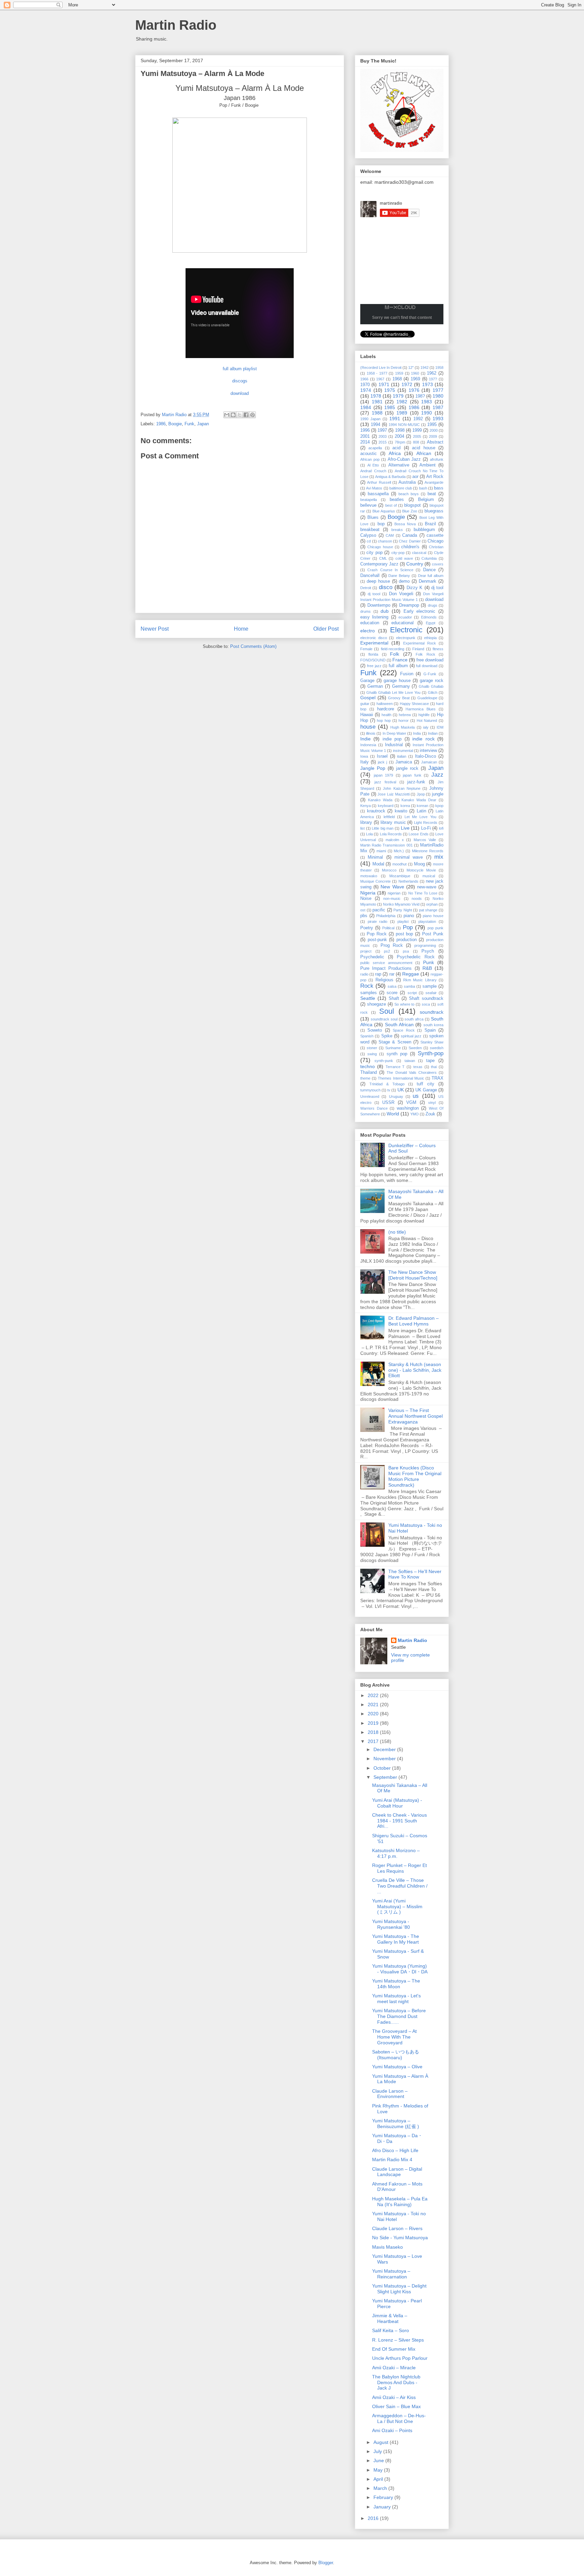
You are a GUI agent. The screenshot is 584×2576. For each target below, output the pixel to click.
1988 (377, 413)
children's (410, 547)
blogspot (412, 505)
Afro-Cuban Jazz (404, 459)
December (385, 1749)
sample (430, 986)
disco (386, 587)
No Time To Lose (423, 893)
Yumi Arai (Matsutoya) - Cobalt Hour (397, 1803)
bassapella (378, 494)
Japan (203, 424)
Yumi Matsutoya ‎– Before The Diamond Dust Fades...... (399, 2016)
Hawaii (367, 715)
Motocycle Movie (421, 870)
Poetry (367, 928)
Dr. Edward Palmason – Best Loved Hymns (413, 1321)
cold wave (404, 558)
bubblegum (424, 530)
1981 (377, 402)
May (379, 2470)
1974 (366, 390)
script (412, 993)
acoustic (369, 454)
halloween (385, 704)
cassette (435, 535)
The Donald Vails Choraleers (412, 1072)
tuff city (425, 1084)
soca (426, 1004)
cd (369, 541)
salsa (392, 986)
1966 (364, 379)
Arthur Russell (379, 482)
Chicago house (380, 547)
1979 (398, 396)
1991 (395, 419)
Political (388, 928)
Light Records (426, 823)
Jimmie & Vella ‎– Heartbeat (390, 2318)
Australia (407, 482)
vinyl (432, 1103)
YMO (415, 1114)
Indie (366, 739)
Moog (419, 864)
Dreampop (409, 605)
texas (418, 1067)
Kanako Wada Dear (419, 800)
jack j (382, 762)
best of (391, 505)
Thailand (369, 1072)
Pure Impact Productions (386, 968)
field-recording (393, 649)
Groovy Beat (399, 698)
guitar (365, 704)
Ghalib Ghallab (431, 686)
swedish (437, 1048)
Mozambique (400, 876)
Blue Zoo (410, 511)
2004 (399, 436)
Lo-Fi (426, 828)
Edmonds (429, 617)
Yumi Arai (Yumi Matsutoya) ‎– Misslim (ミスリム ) (397, 1906)
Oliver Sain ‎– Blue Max (396, 2406)
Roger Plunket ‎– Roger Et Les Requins (399, 1868)
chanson (385, 541)
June (379, 2460)
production (407, 940)
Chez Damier (410, 541)
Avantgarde (434, 482)
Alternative (399, 465)
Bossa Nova (405, 524)
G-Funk (430, 674)
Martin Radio (176, 25)
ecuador (405, 617)
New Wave (392, 887)
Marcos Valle (425, 840)
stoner (372, 1048)
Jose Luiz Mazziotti (393, 794)
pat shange (428, 910)
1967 (380, 379)
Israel (382, 756)
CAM (390, 535)
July (378, 2451)
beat (432, 494)
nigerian (394, 893)
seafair (431, 993)
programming (425, 945)
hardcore (386, 709)
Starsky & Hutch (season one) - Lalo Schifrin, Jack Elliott (415, 1370)
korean (422, 806)
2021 (374, 1704)
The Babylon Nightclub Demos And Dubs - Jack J (396, 2382)
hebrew (405, 715)
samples (369, 993)
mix (439, 857)
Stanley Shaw (432, 1042)
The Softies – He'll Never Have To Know (415, 1574)
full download (427, 666)
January (383, 2507)
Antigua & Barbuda (390, 477)
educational (403, 623)
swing (372, 1054)
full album (398, 666)
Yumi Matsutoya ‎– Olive (397, 2067)
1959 (399, 373)
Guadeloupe (427, 698)
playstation (427, 921)
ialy (426, 727)
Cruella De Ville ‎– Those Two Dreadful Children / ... (400, 1886)
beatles (397, 500)
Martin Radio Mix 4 (392, 2160)
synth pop (397, 1054)
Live (405, 828)
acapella (375, 448)
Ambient (428, 465)
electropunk (406, 638)
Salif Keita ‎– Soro (391, 2330)
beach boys (409, 494)
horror (404, 721)
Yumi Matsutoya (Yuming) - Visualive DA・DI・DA (400, 1969)
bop (381, 524)
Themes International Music (401, 1078)
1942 (424, 368)
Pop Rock (377, 934)
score (392, 993)
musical (429, 876)
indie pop (392, 739)
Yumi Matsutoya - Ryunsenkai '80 (391, 1924)
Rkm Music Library (420, 980)
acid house (423, 448)
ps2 (387, 951)
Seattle (368, 998)
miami (381, 851)
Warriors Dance (374, 1108)
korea (405, 806)
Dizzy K (415, 588)
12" (411, 368)
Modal (378, 864)
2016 (374, 2518)
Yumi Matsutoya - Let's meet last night (396, 1999)
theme (365, 1078)
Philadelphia (386, 916)
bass (439, 488)
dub (385, 611)
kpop (439, 806)
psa (406, 951)
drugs (433, 605)
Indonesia (368, 745)
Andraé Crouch (373, 471)
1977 (438, 390)
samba (409, 986)
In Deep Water (394, 733)
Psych (428, 951)
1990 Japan (370, 419)
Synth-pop (431, 1053)
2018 (374, 1732)
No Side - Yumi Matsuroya (400, 2238)
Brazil (430, 524)
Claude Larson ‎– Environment (390, 2094)
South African (399, 1025)
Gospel (368, 698)
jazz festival (385, 782)
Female (366, 649)
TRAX (437, 1078)
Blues (373, 517)
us (416, 1096)
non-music (392, 899)
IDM (440, 727)
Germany (401, 686)
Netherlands (408, 881)
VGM (411, 1103)
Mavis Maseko (387, 2247)
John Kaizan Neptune (401, 788)
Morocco (389, 870)
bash (423, 488)
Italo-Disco (425, 756)
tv (389, 1090)
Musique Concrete (375, 881)
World (393, 1114)
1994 (375, 425)
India (417, 733)
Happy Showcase (414, 704)
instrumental (403, 751)
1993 (438, 419)
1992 (418, 419)
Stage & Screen (395, 1042)
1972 (407, 384)
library (366, 823)
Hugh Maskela (403, 727)
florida (373, 654)
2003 (383, 436)
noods (417, 899)
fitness (438, 649)
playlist (403, 921)
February (384, 2497)
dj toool (374, 594)
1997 (382, 430)
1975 (390, 390)
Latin (421, 811)
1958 (439, 368)
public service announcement (386, 963)
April (379, 2479)
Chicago (435, 541)
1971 (384, 384)
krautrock (376, 811)
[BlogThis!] (233, 415)
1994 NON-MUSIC (404, 425)
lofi (441, 828)
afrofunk (437, 459)
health (386, 715)
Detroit (366, 588)
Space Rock (404, 1030)
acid (396, 448)
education (370, 623)
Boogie (175, 424)
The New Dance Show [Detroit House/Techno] (413, 1275)
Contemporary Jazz (379, 564)
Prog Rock (392, 945)
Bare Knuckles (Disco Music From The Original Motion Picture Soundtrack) (415, 1476)
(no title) (397, 1232)
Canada (410, 535)
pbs (364, 916)
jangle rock (407, 768)
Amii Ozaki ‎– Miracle (394, 2368)
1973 (428, 384)
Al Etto (373, 465)
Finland (418, 649)
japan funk (412, 775)
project (366, 951)
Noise (366, 899)
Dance (429, 570)
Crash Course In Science (390, 570)
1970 (365, 385)
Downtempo (379, 605)
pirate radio (378, 921)
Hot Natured (427, 721)
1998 (400, 430)
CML (383, 558)
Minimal (375, 857)
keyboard (386, 806)
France (400, 660)
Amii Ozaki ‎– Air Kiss (394, 2397)
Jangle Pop (373, 768)
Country (415, 564)
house (368, 727)
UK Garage (426, 1090)
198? (420, 396)
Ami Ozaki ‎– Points (392, 2430)
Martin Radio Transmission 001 (386, 845)
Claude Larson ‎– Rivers (397, 2228)
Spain (430, 1030)
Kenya (366, 806)
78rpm (400, 442)
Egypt (431, 623)
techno (368, 1066)
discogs (240, 381)
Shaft (394, 999)
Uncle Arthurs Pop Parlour (400, 2358)
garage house (397, 681)
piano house (433, 916)
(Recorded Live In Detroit (381, 368)
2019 (374, 1723)
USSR (388, 1103)
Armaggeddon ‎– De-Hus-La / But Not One (399, 2418)
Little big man (383, 828)
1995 (432, 425)
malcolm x (395, 840)
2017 (374, 1741)
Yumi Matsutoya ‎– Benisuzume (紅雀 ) (396, 2124)
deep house (378, 581)
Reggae (411, 974)
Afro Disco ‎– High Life (395, 2150)
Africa (395, 453)
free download (430, 660)
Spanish (367, 1036)
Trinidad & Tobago (387, 1084)
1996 (365, 430)
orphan (432, 904)
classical (419, 553)
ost (363, 910)
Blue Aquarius (384, 511)
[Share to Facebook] (246, 415)
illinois (371, 733)
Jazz (437, 775)
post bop (405, 934)
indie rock (423, 739)
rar (392, 974)
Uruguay (396, 1096)
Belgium (426, 500)
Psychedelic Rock (416, 957)
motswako (369, 876)
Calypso (368, 535)
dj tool (437, 588)
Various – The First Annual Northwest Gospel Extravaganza (416, 1416)
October (383, 1768)
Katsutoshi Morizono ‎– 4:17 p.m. (396, 1853)
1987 (438, 407)
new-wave (427, 887)
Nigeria (368, 893)
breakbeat (370, 530)
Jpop (421, 794)
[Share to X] (240, 415)
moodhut (399, 864)
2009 (433, 436)
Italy (364, 762)
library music (393, 823)
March (381, 2488)
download (240, 393)
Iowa (364, 756)
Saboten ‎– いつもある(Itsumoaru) (396, 2055)
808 (416, 442)
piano (409, 916)
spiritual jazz (411, 1036)
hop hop (384, 721)
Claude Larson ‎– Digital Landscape (397, 2172)
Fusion (407, 674)
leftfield (389, 817)
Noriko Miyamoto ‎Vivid (401, 904)
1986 (161, 424)
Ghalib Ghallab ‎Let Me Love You (393, 692)
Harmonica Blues (421, 709)
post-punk (377, 940)
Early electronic (420, 611)
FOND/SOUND (373, 660)
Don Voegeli (401, 594)
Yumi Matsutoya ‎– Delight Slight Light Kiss (399, 2289)
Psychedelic (372, 957)
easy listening (374, 617)
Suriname (393, 1048)
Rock (367, 986)
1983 (427, 402)
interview (428, 751)
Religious (384, 980)
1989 (402, 413)
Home (241, 629)
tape (430, 1061)
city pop (374, 553)
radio (364, 974)
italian (402, 756)
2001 (365, 436)
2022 (374, 1695)
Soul (387, 1011)
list (362, 828)
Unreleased (370, 1096)
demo (404, 581)
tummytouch (370, 1090)
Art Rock (435, 477)
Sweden (415, 1048)
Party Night (403, 910)
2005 (417, 436)
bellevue (368, 505)
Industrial (394, 745)
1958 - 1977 (377, 373)
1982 (402, 402)
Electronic (406, 630)
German (375, 686)
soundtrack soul (384, 1019)
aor (415, 477)
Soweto (375, 1030)
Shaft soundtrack (426, 999)
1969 (415, 379)
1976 (414, 390)
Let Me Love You (420, 817)
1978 (376, 396)
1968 (397, 379)
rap (378, 974)
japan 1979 (384, 775)
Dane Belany (399, 576)
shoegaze (376, 1004)
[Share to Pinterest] (252, 415)
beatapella (369, 500)
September (386, 1777)
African (424, 453)
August (382, 2442)
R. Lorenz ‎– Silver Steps (398, 2340)
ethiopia (430, 638)
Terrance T (395, 1067)
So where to (405, 1004)
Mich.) (399, 851)
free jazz (374, 666)
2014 (365, 442)
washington (408, 1108)
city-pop (398, 553)
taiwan (410, 1061)
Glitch (433, 692)
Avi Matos (374, 488)
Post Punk (433, 934)
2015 (383, 442)
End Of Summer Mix (394, 2349)
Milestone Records (428, 851)
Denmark (428, 581)
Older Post (326, 629)
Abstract (435, 442)
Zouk (430, 1114)
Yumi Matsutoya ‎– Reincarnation (391, 2274)
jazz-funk (416, 782)
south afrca (414, 1019)
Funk (189, 424)
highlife (424, 715)
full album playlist (240, 369)
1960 (415, 373)
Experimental (374, 643)
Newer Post (155, 629)
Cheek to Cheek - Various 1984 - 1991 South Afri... (399, 1821)
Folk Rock (425, 654)
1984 (366, 407)
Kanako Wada (380, 800)
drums (366, 611)
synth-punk (384, 1061)
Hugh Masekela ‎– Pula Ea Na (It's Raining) (400, 2202)
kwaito (401, 811)
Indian (433, 733)
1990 (427, 413)
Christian (436, 547)
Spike (387, 1036)
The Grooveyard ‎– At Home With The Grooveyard (394, 2037)
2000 (434, 430)
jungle (438, 794)
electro (368, 631)
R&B (427, 968)
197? (433, 379)
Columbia (429, 558)
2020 (374, 1714)
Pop (408, 927)
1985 (390, 407)
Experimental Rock (420, 643)
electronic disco (374, 638)
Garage (367, 681)
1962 (432, 373)
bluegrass (434, 511)
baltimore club (401, 488)
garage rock (432, 681)
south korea (433, 1025)
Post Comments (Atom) (253, 646)
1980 (438, 396)
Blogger (326, 2563)
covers (438, 564)
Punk (429, 962)
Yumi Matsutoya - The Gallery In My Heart (396, 1939)
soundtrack (432, 1012)
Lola (369, 834)
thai (434, 1067)
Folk (395, 654)
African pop (370, 459)
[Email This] (227, 415)
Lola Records (391, 834)
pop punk (435, 928)
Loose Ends (418, 834)
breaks (397, 530)
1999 (417, 430)
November (385, 1759)
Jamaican (429, 762)
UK (401, 1090)
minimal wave (409, 857)
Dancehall (370, 576)
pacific (379, 910)
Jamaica (404, 762)
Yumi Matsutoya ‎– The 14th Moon (396, 1984)
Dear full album (431, 576)
